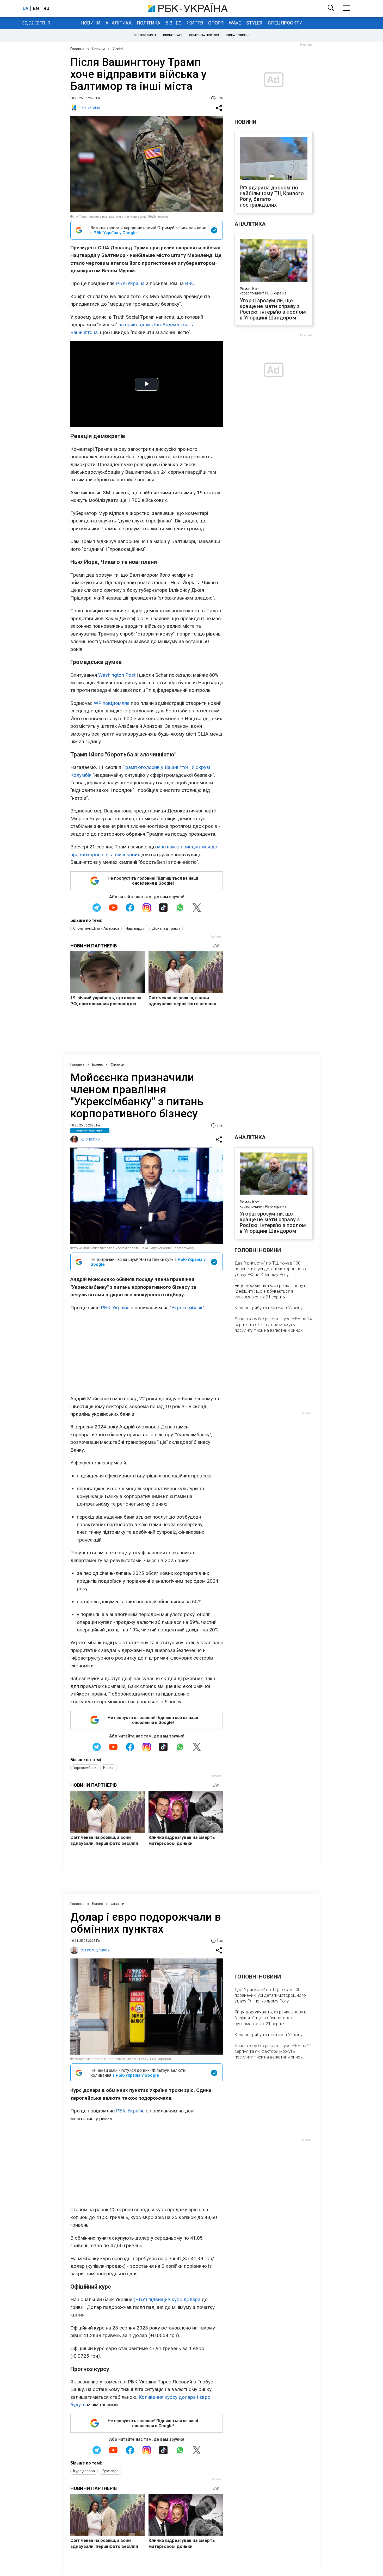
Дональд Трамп (166, 928)
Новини (91, 23)
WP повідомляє (112, 703)
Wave (235, 23)
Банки (108, 1768)
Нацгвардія (135, 928)
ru (46, 8)
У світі (118, 49)
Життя (195, 23)
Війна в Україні (238, 35)
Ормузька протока (204, 35)
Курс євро (110, 2471)
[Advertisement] (147, 1353)
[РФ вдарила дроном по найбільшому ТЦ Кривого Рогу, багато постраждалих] (274, 159)
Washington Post (117, 675)
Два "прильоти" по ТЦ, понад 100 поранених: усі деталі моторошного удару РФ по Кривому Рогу (270, 1269)
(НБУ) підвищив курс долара (167, 2299)
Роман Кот (249, 289)
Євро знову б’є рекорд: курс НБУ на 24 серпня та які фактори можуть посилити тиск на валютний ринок (273, 1324)
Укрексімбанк (187, 1308)
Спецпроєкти (285, 23)
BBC (189, 283)
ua (26, 8)
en (36, 8)
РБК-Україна (130, 283)
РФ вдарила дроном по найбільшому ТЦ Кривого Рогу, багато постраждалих (272, 196)
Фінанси (117, 1064)
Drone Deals (173, 35)
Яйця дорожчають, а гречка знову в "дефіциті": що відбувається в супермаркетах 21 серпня (270, 1291)
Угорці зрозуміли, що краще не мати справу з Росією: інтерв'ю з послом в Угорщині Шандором (273, 309)
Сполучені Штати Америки (96, 928)
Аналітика (119, 23)
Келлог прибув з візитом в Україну (268, 1308)
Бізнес (174, 23)
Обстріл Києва (145, 35)
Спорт (216, 23)
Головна (77, 49)
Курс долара (84, 2471)
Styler (254, 23)
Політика (149, 23)
